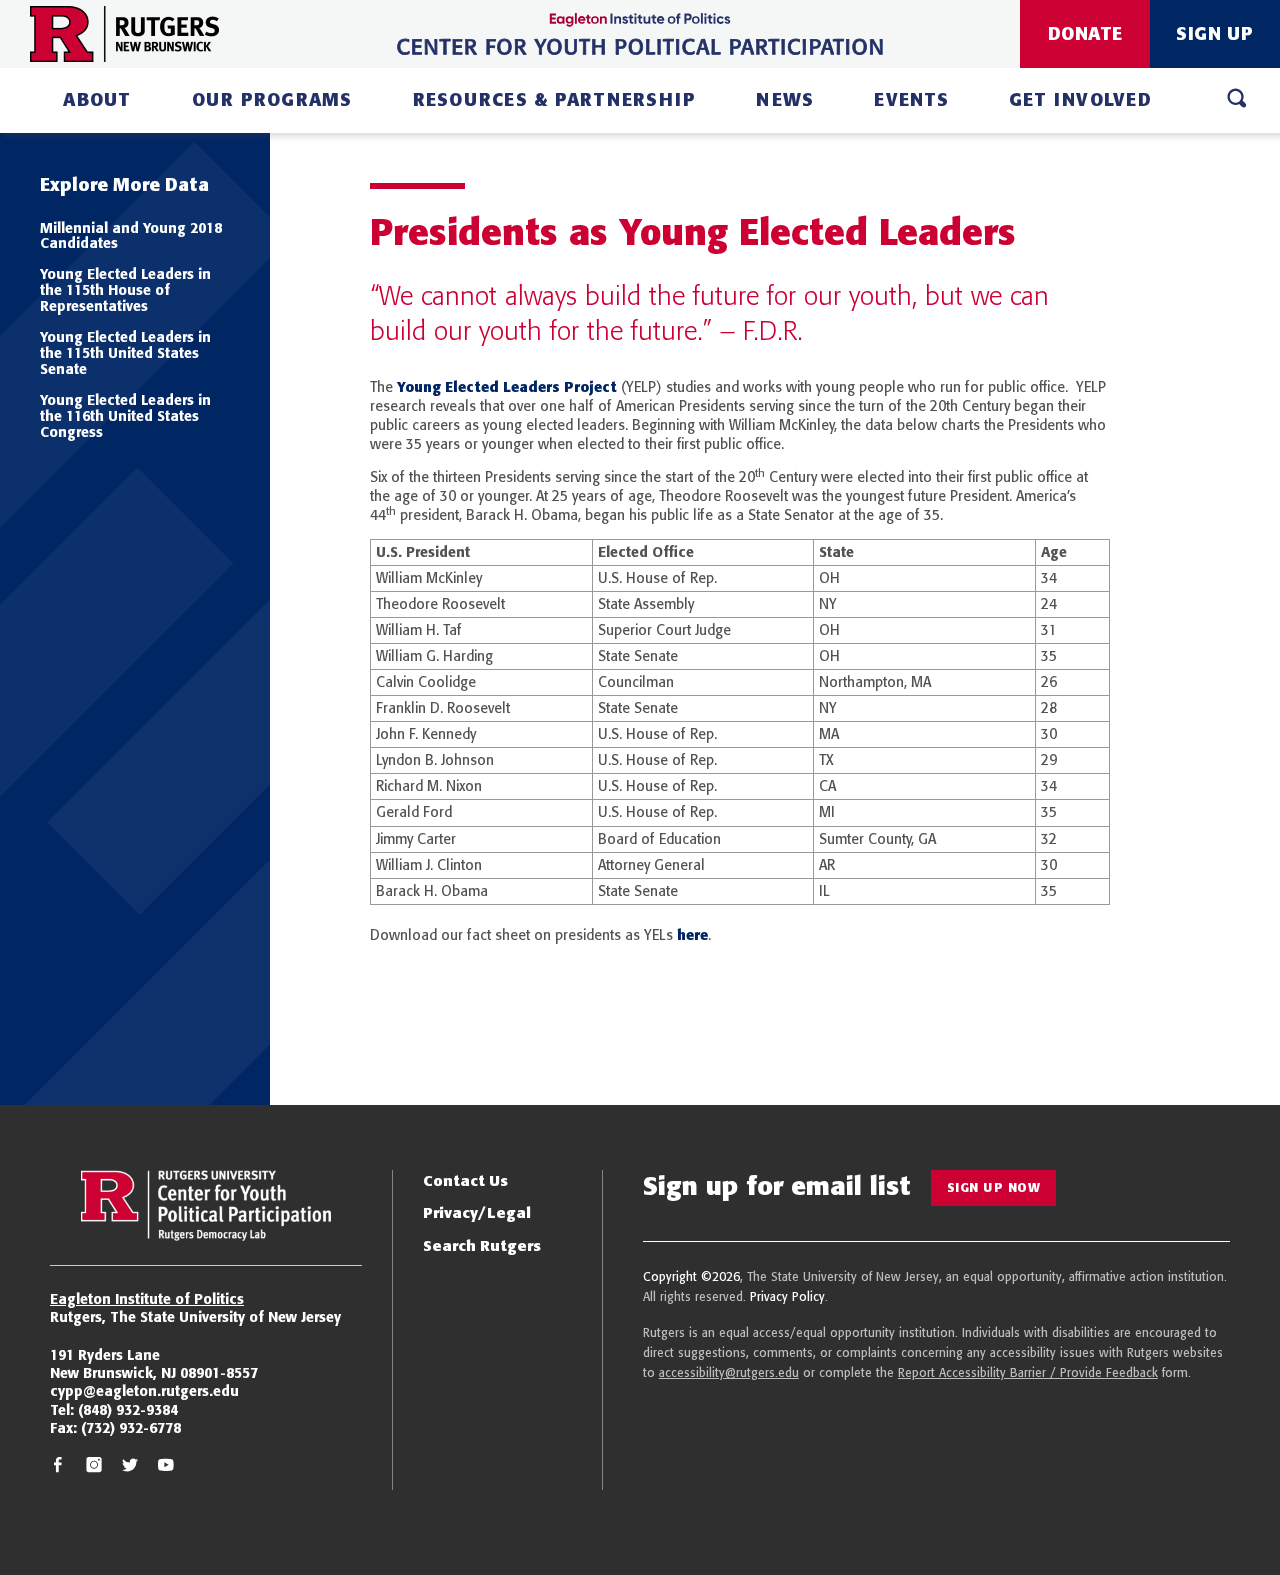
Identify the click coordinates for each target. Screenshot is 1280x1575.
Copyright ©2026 (691, 1276)
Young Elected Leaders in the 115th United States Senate (125, 353)
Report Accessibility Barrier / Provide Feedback (1028, 1372)
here (692, 935)
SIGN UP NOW (994, 1187)
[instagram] (94, 1467)
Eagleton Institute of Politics (147, 1299)
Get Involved (1080, 99)
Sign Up (1215, 33)
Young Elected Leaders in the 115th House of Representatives (125, 290)
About (97, 99)
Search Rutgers (482, 1245)
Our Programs (272, 99)
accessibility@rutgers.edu (729, 1372)
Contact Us (465, 1180)
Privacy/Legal (477, 1212)
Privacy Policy (787, 1296)
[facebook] (58, 1467)
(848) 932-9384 (128, 1410)
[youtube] (166, 1467)
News (785, 99)
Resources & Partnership (555, 99)
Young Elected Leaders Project (507, 387)
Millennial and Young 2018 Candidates (131, 236)
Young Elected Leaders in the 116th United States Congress (125, 416)
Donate (1085, 33)
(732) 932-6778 (131, 1428)
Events (911, 99)
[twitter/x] (130, 1467)
